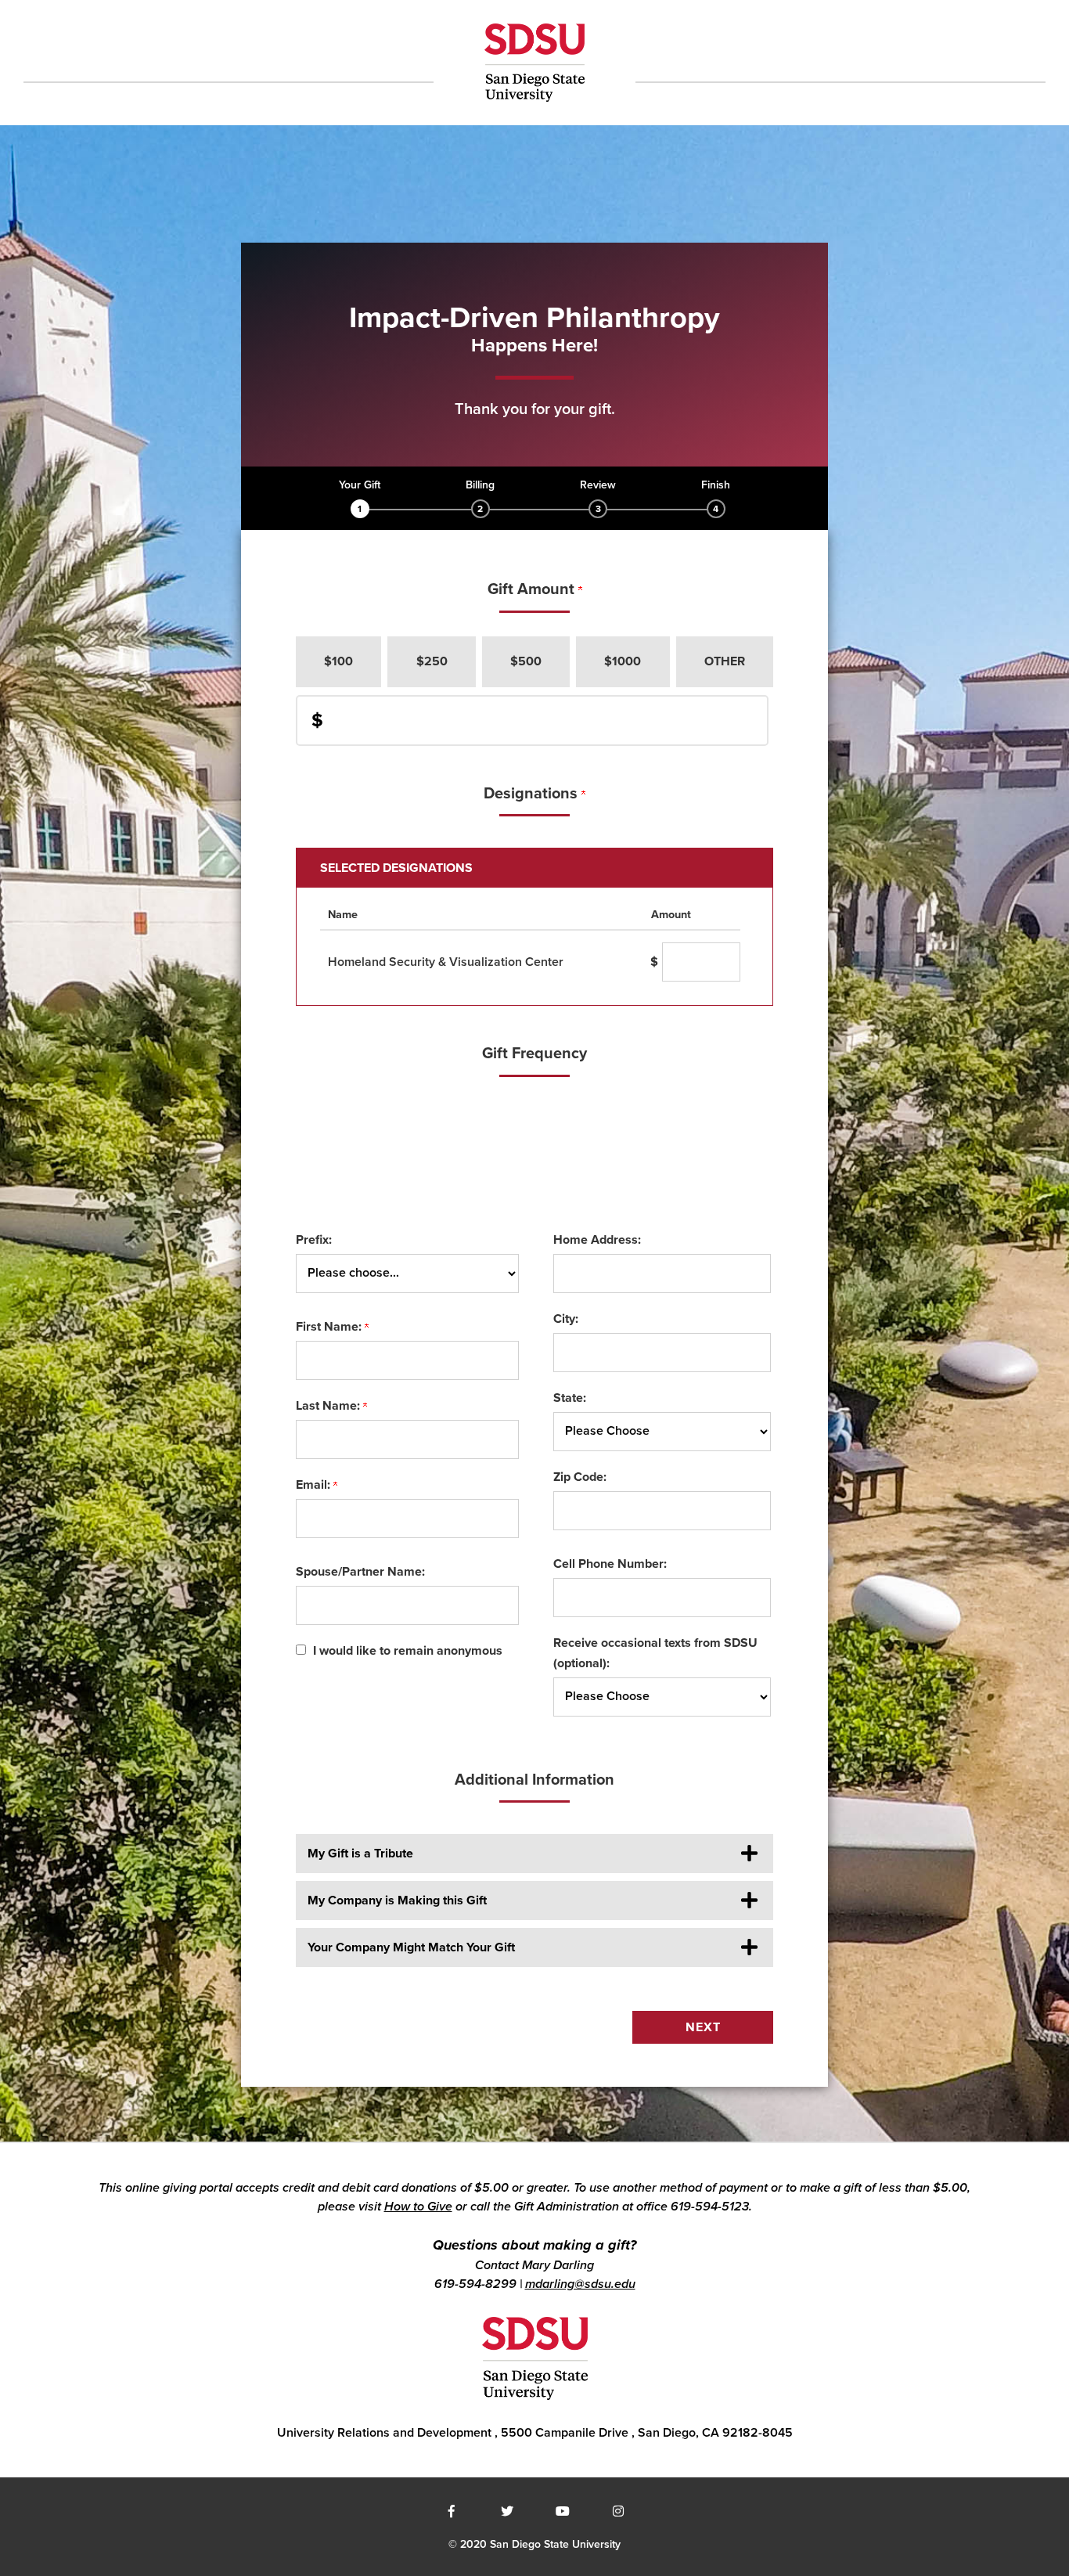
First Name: (330, 1327)
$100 (338, 661)
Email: (315, 1485)
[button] (534, 1854)
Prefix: (314, 1240)
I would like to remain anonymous (408, 1651)
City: (566, 1319)
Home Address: (597, 1240)
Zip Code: (580, 1477)
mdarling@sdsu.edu (580, 2284)
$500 (526, 661)
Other (725, 661)
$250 (432, 661)
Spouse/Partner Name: (360, 1572)
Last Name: (329, 1406)
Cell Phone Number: (610, 1564)
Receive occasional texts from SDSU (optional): (655, 1653)
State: (570, 1398)
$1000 (623, 661)
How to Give (418, 2207)
